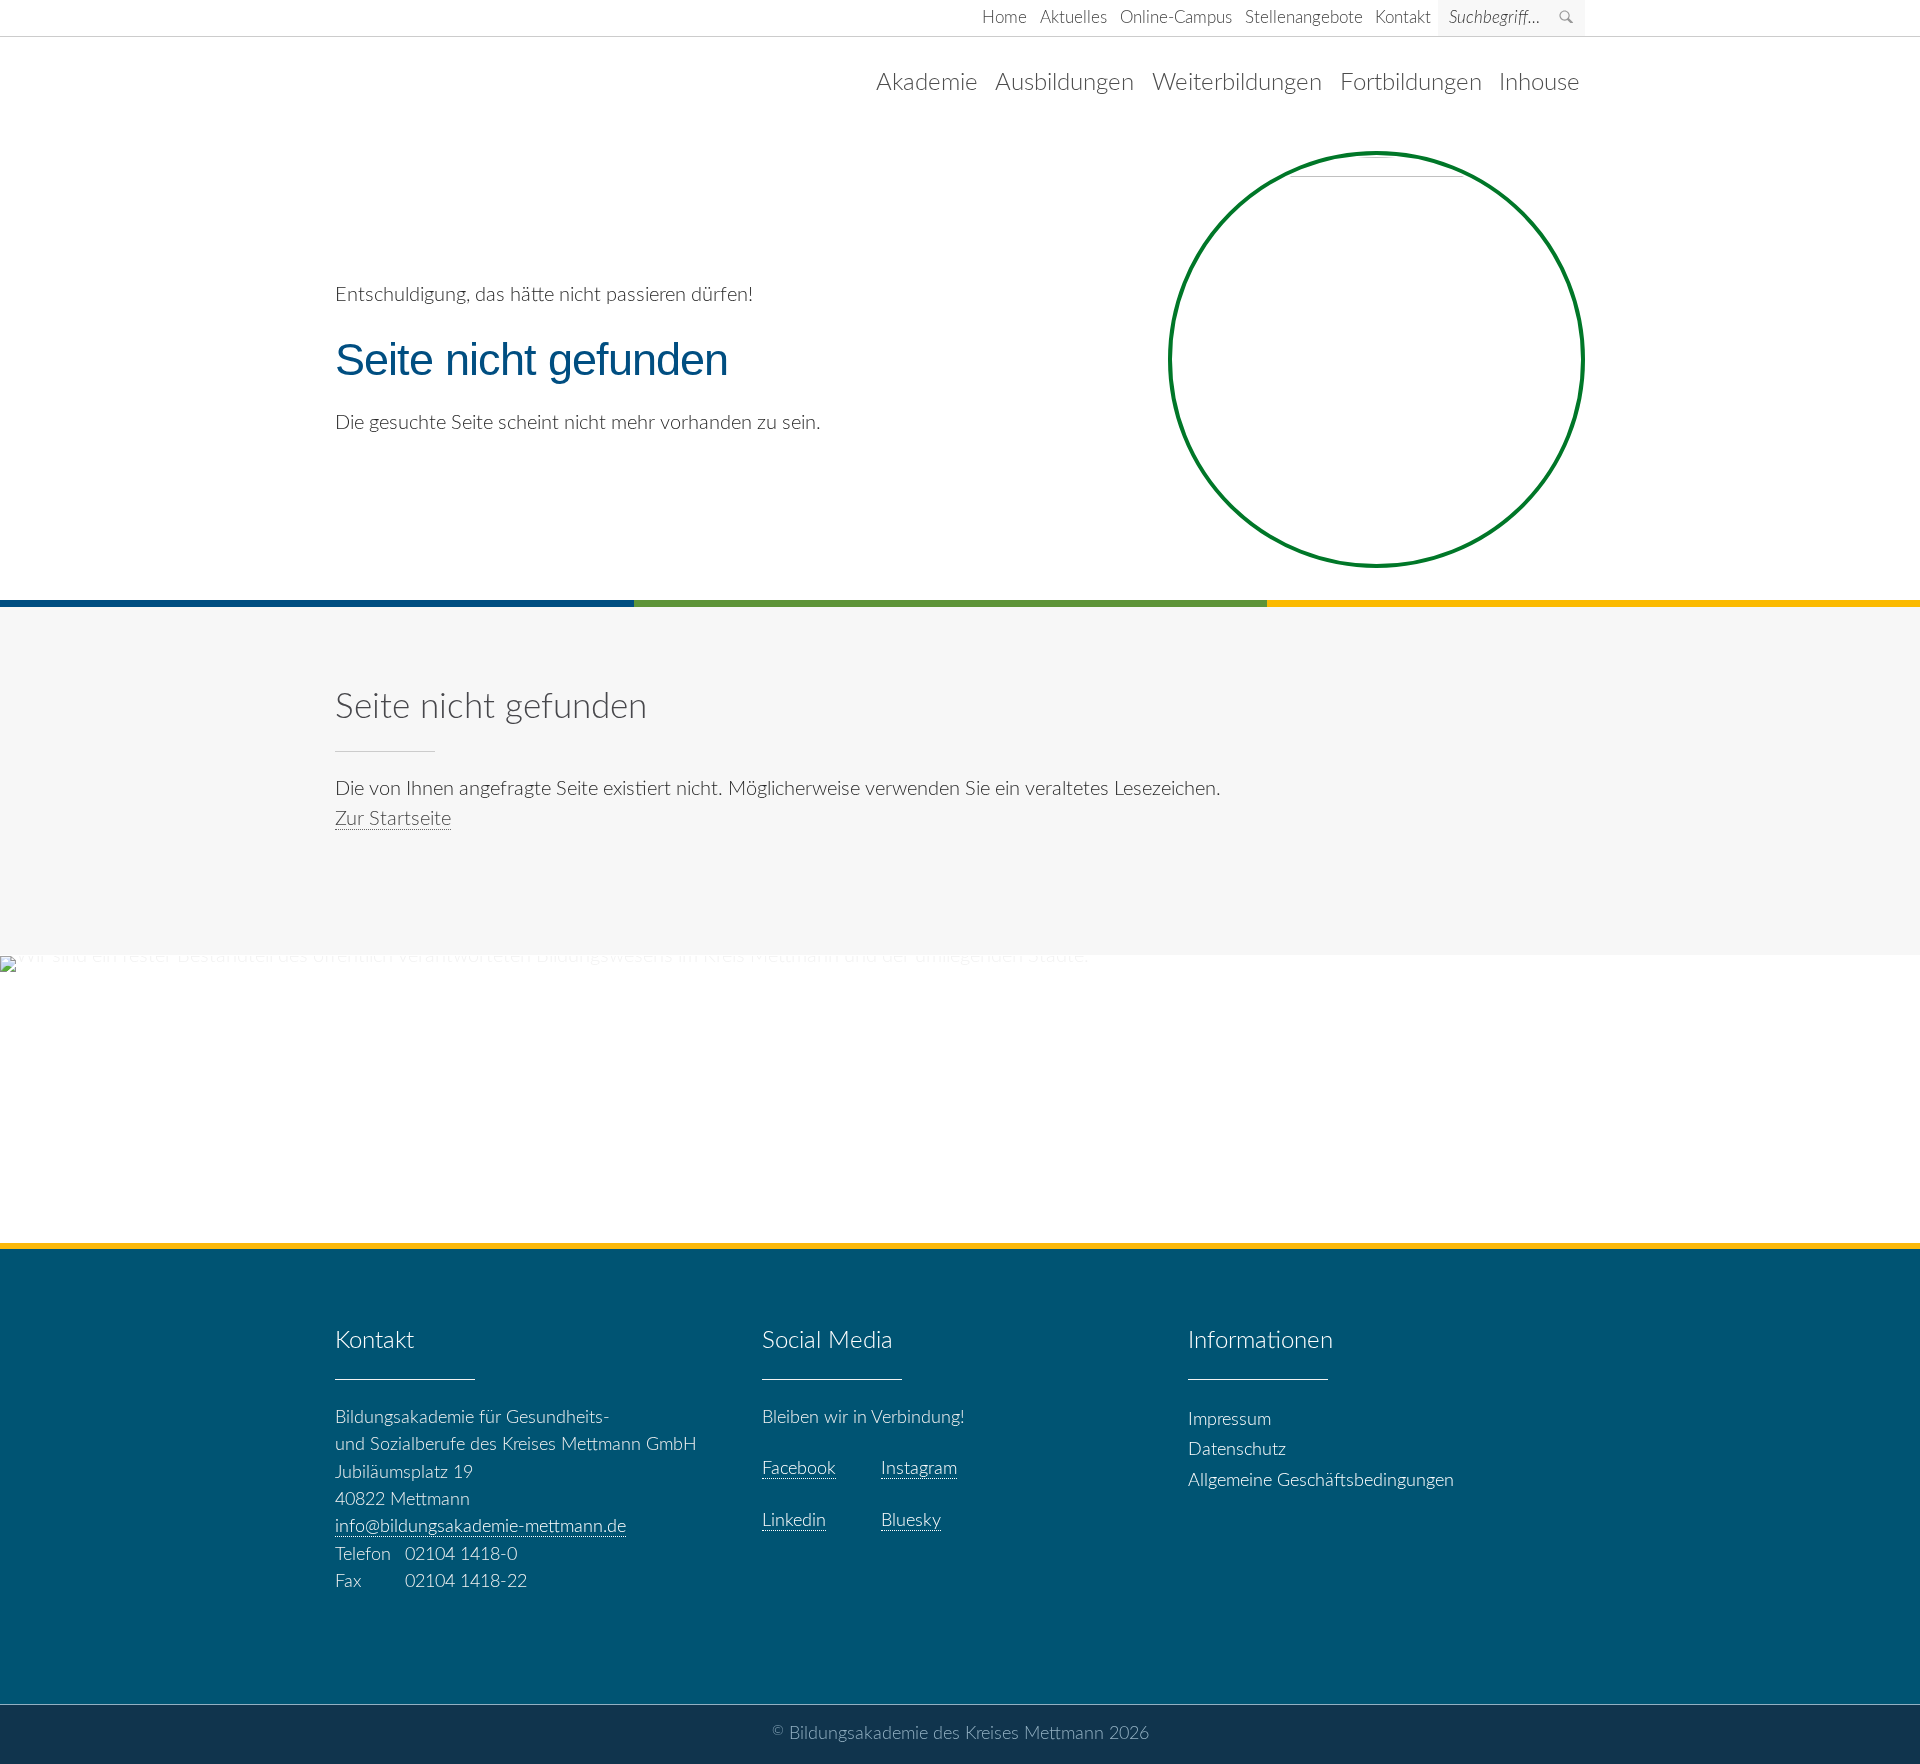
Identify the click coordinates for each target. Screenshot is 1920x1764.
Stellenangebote (1304, 17)
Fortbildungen (1411, 82)
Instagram (919, 1468)
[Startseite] (475, 83)
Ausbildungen (1064, 82)
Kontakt (1403, 17)
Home (1004, 17)
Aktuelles (1073, 17)
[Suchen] (1567, 18)
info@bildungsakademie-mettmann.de (480, 1526)
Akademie (927, 82)
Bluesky (911, 1520)
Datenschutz (1237, 1449)
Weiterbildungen (1237, 82)
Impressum (1229, 1419)
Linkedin (794, 1520)
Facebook (799, 1468)
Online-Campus (1176, 17)
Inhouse (1539, 82)
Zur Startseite (393, 819)
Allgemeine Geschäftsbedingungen (1321, 1480)
